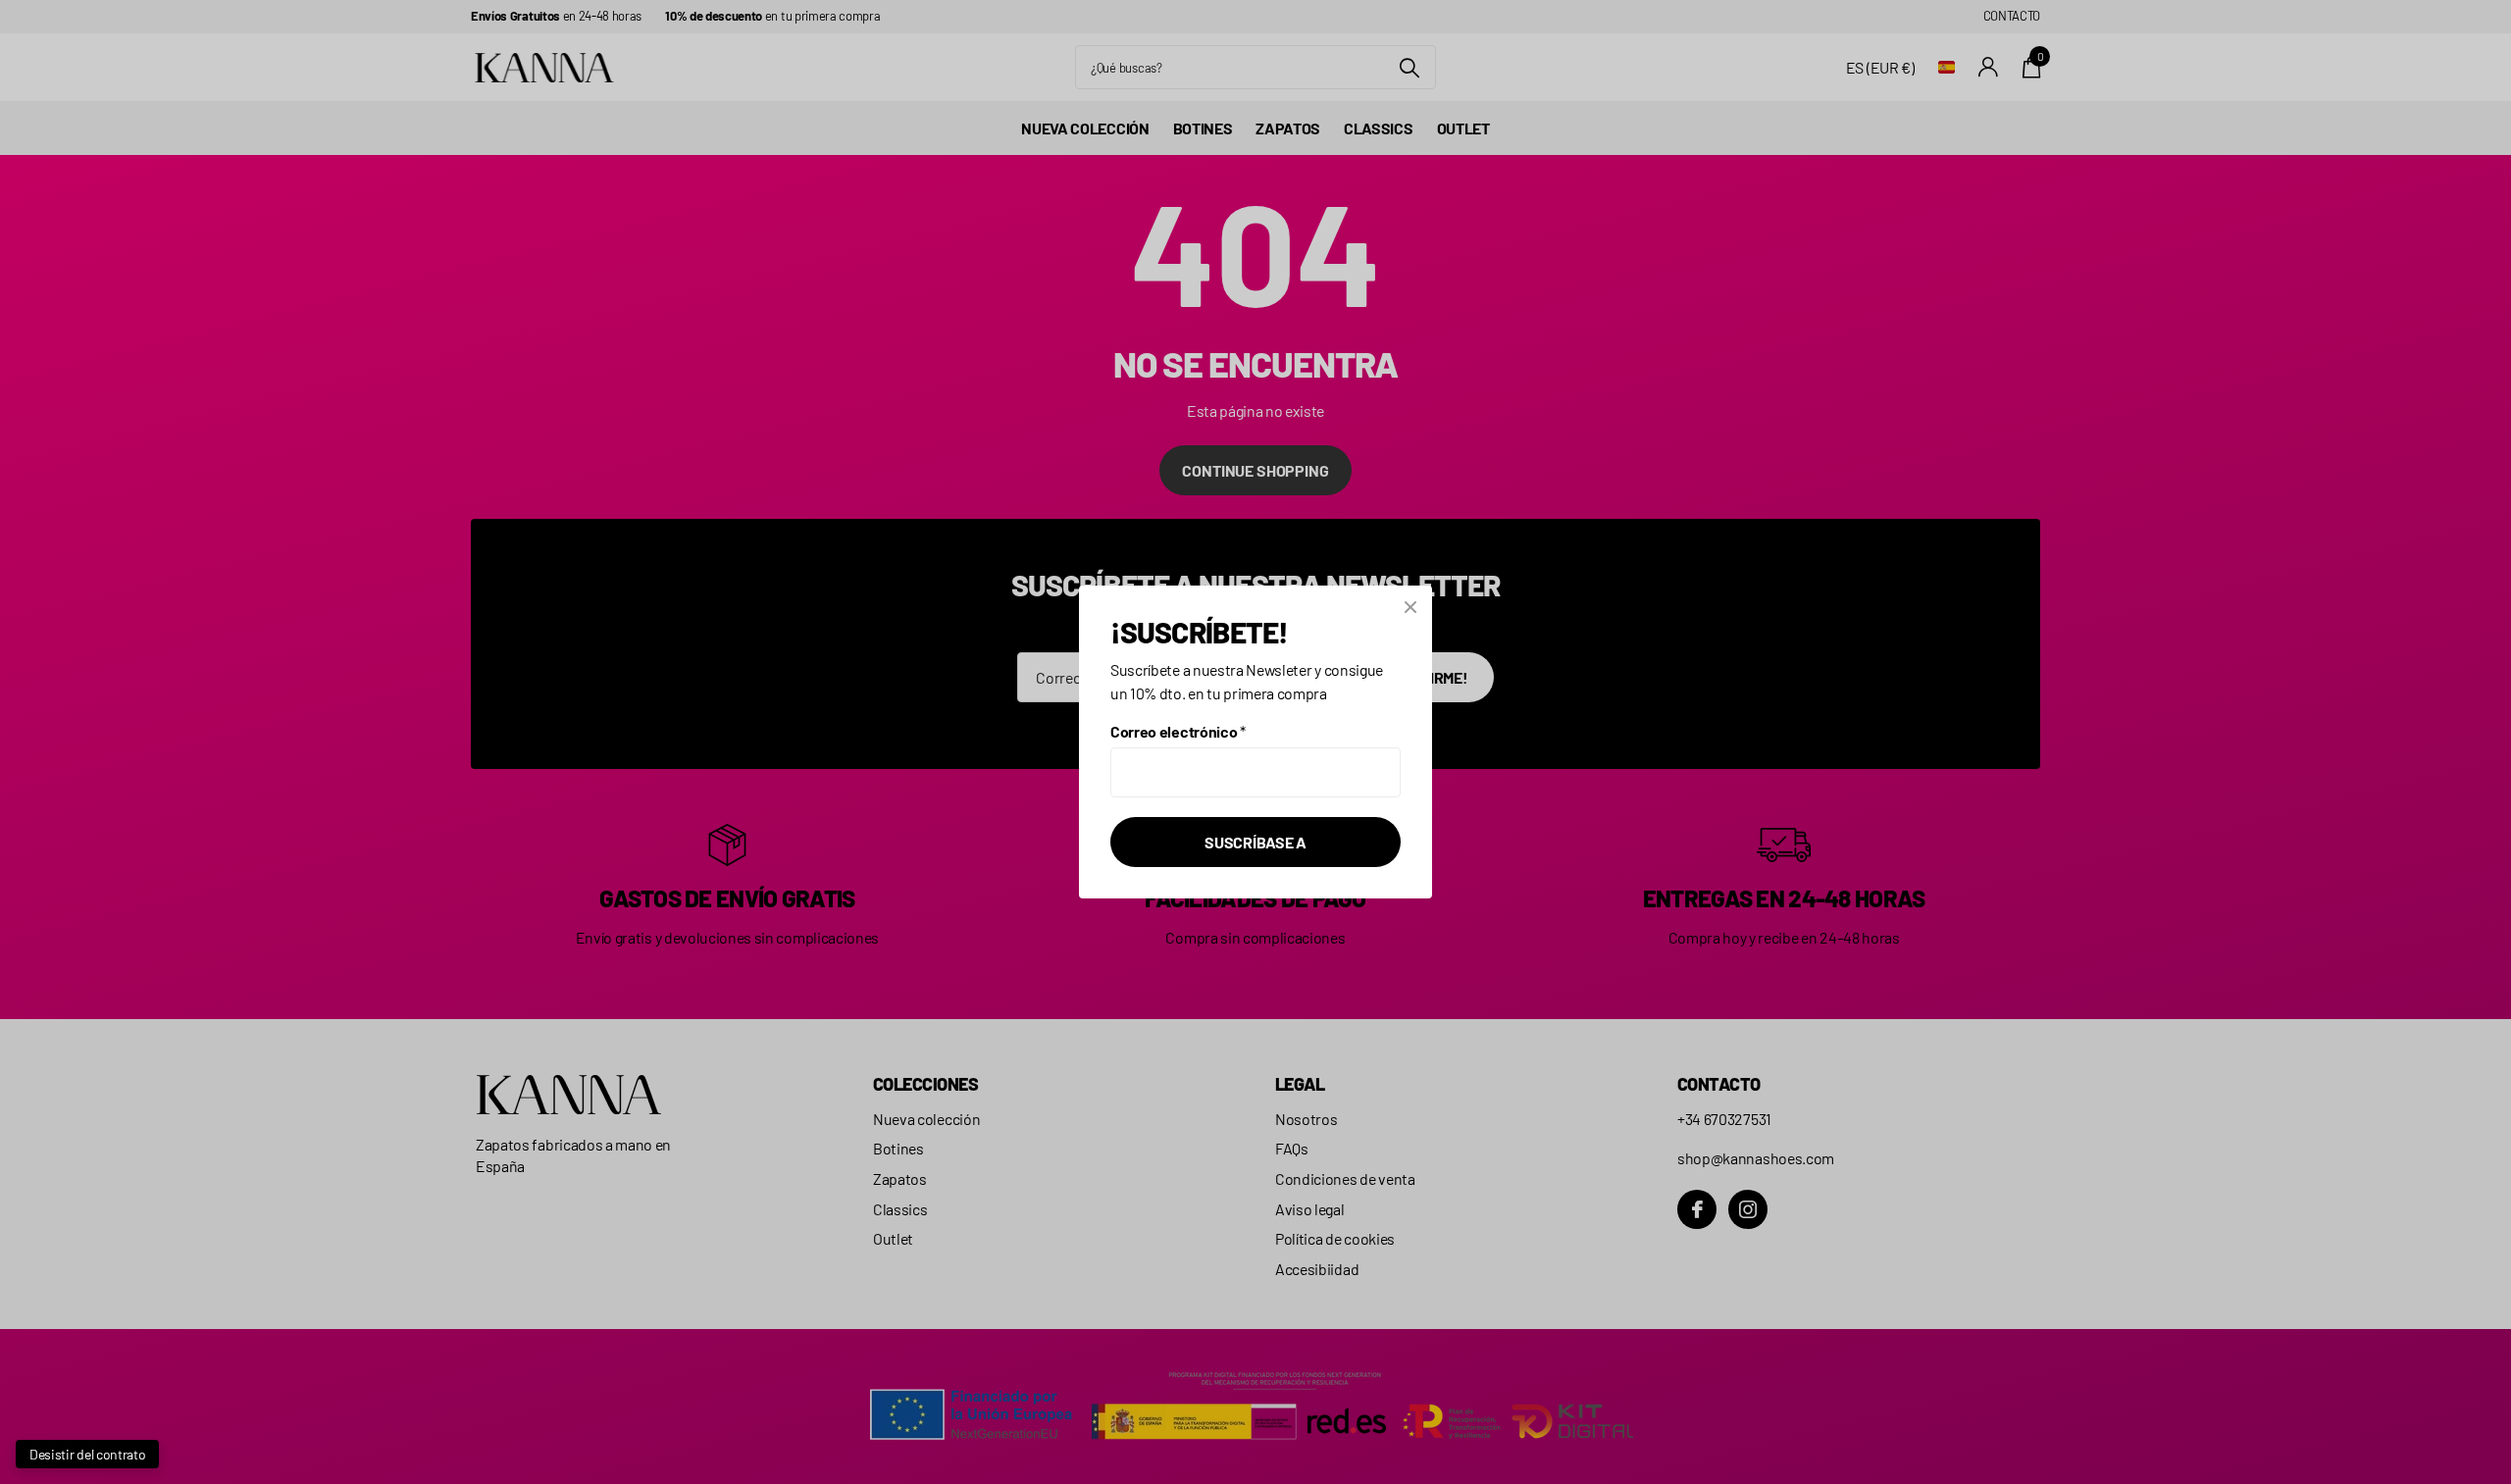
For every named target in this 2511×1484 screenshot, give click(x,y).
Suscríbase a (1255, 842)
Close (1410, 607)
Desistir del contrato (87, 1454)
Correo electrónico (1178, 731)
